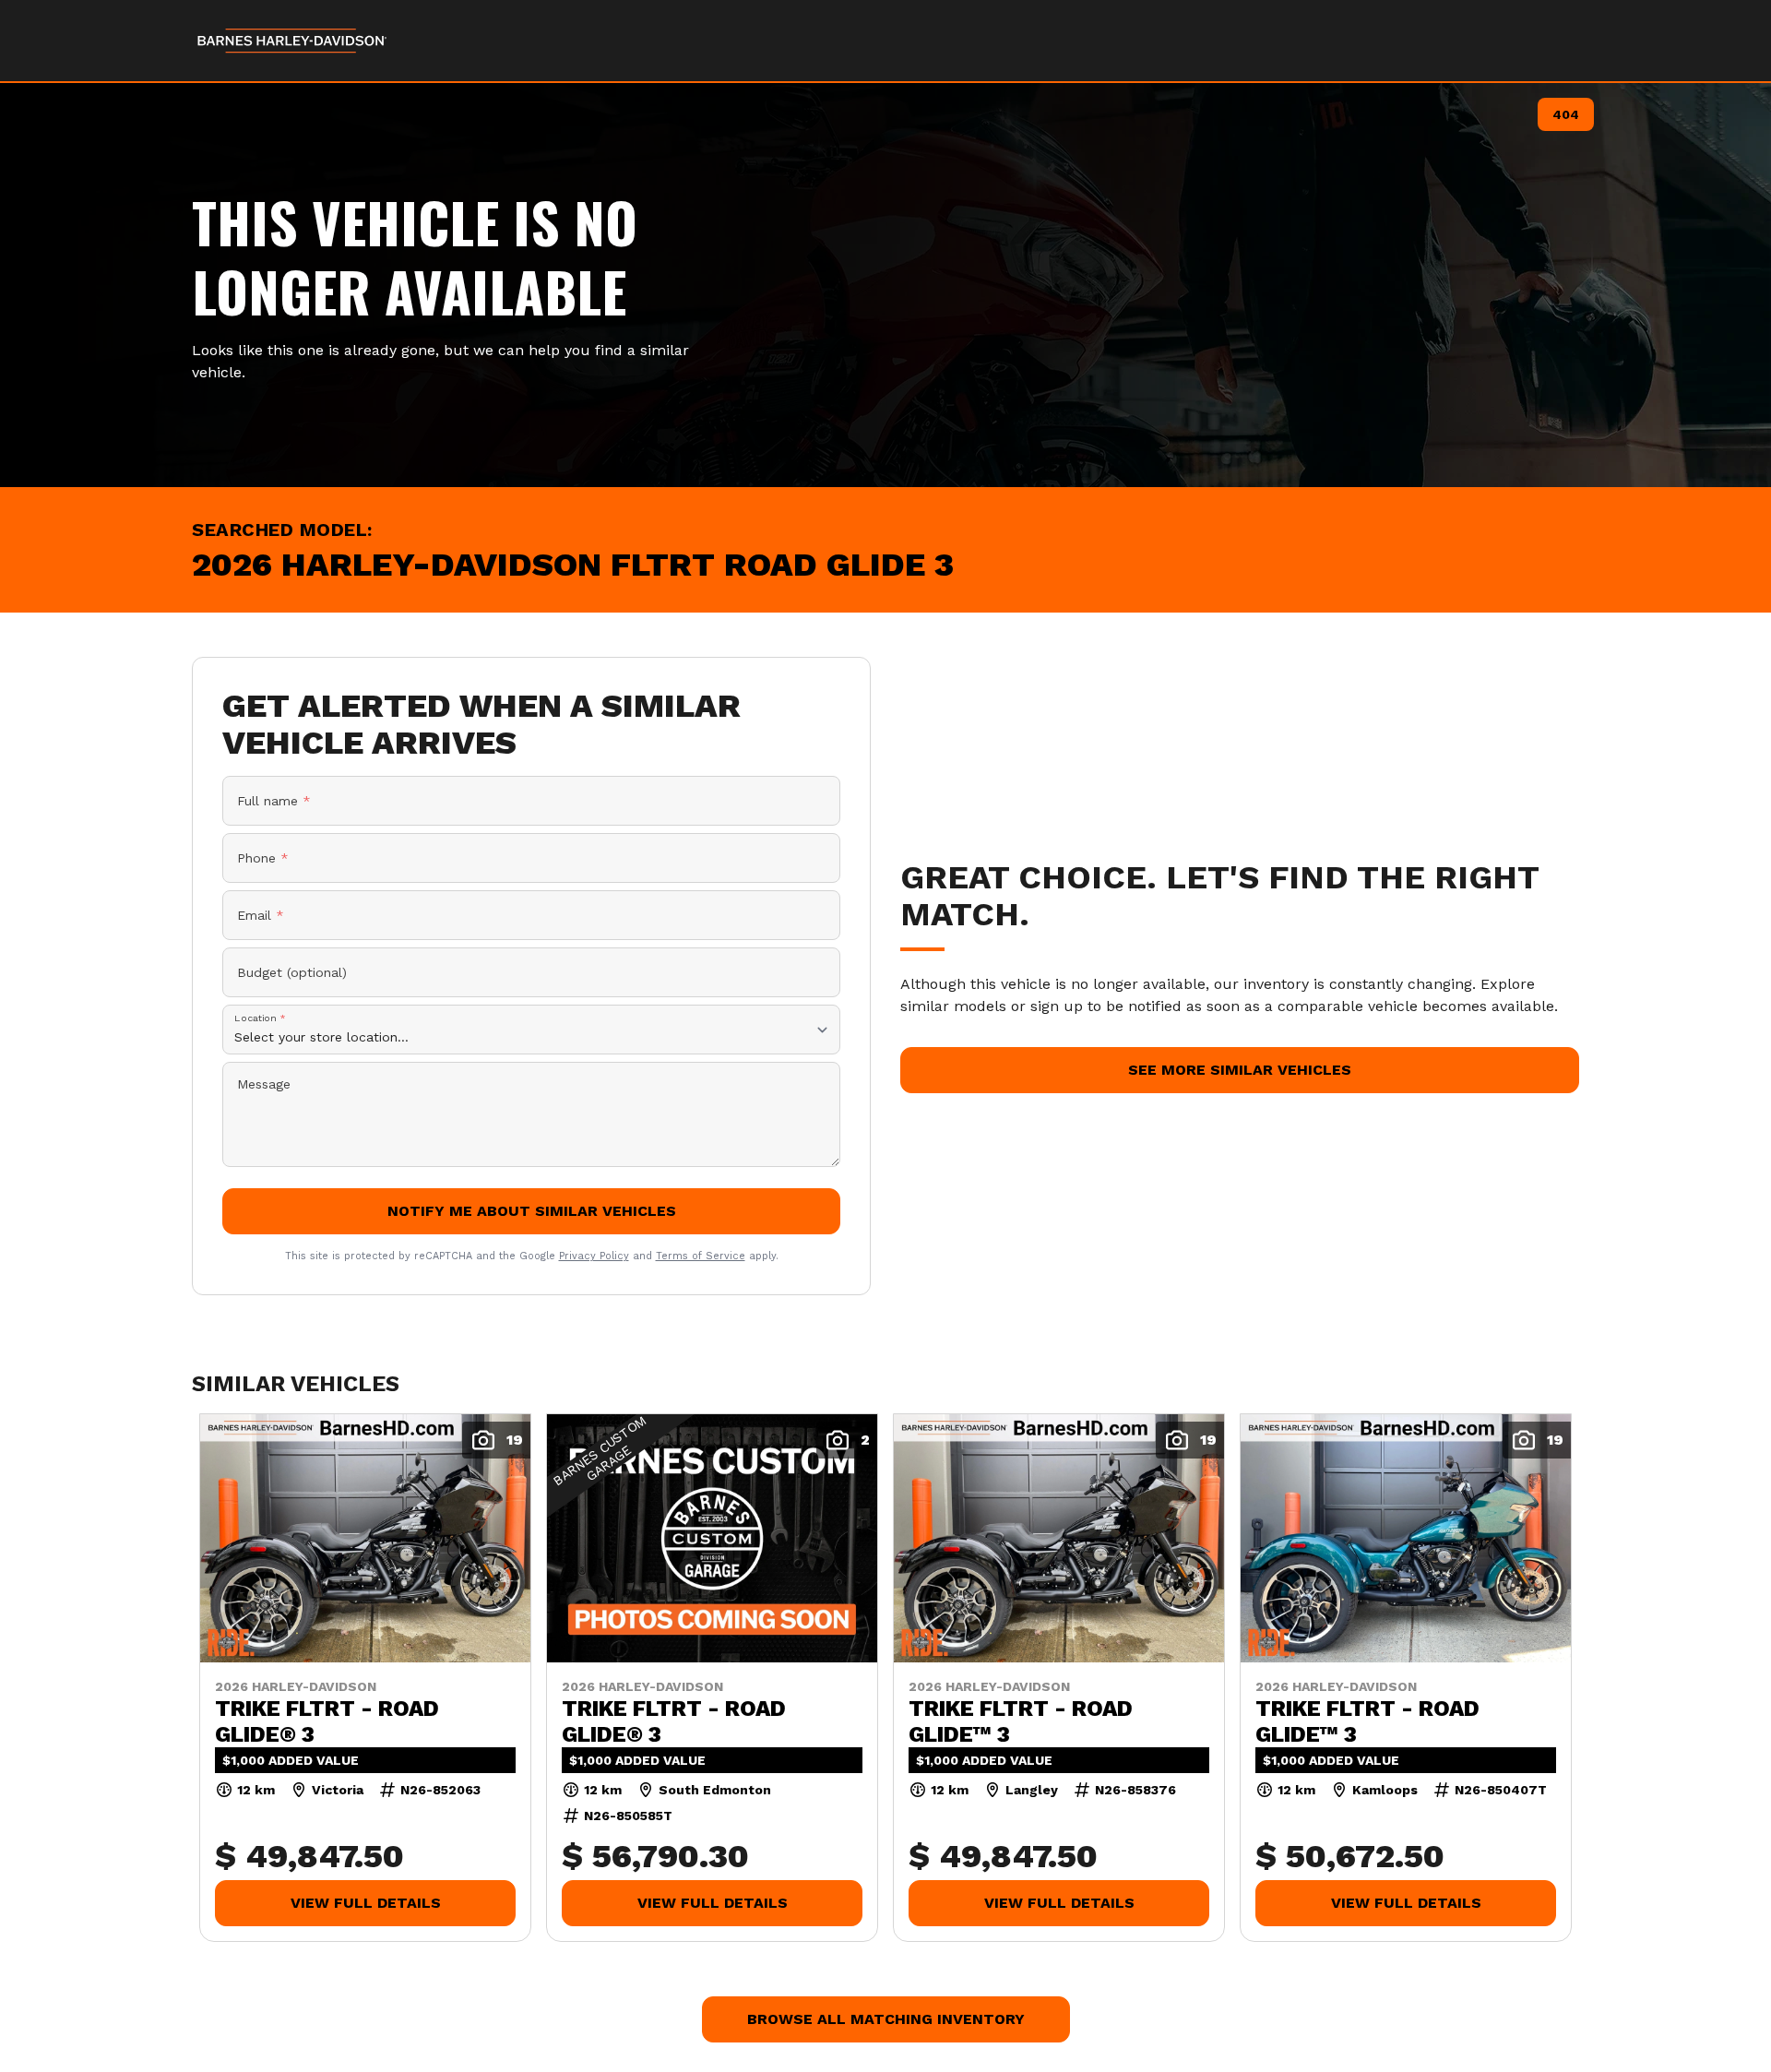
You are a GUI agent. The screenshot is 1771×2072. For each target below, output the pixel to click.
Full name (274, 801)
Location (260, 1018)
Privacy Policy (594, 1256)
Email (261, 915)
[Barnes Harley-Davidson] (293, 41)
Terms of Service (701, 1256)
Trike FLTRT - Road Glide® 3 (327, 1721)
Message (264, 1084)
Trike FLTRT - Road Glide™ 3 (1021, 1721)
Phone (263, 858)
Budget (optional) (292, 972)
